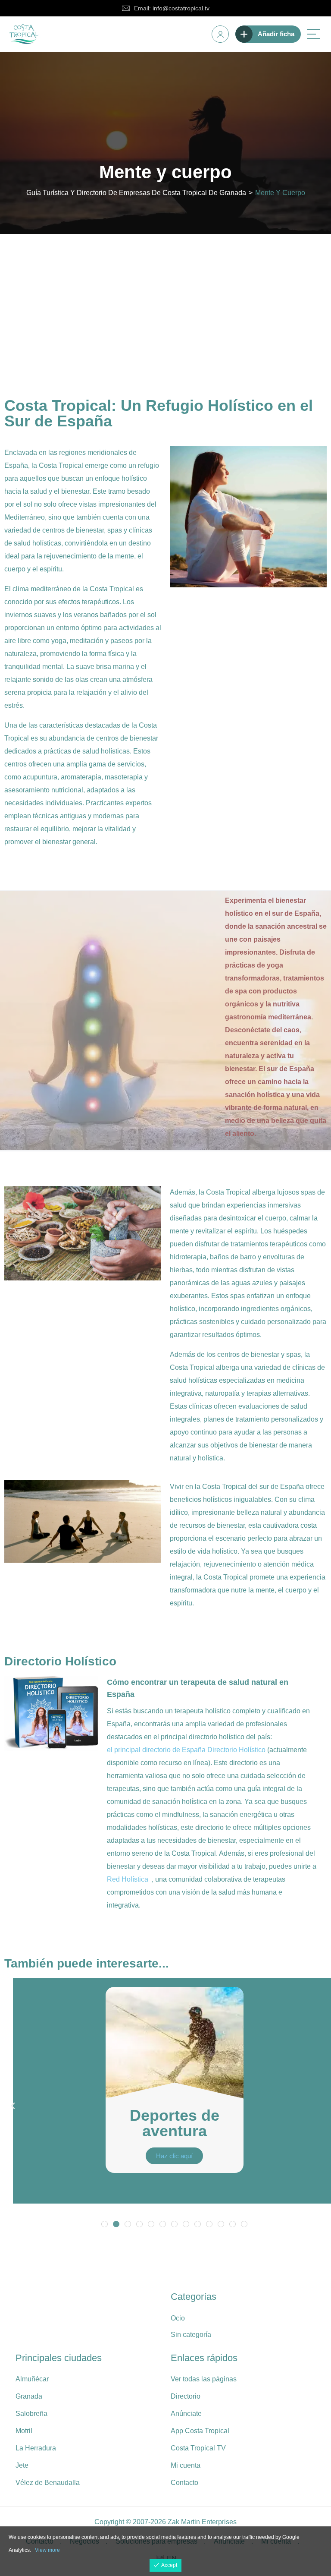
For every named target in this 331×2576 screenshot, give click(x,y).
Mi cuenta (186, 2465)
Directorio (186, 2396)
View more (47, 2550)
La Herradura (36, 2448)
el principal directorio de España (156, 1750)
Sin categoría (191, 2335)
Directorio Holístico (236, 1750)
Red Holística (128, 1879)
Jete (22, 2465)
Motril (24, 2431)
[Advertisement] (165, 299)
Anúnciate (186, 2414)
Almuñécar (32, 2379)
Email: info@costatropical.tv (172, 8)
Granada (29, 2396)
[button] (13, 2106)
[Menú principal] (314, 34)
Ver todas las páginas (204, 2379)
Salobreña (31, 2414)
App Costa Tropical (200, 2431)
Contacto (184, 2483)
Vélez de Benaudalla (48, 2483)
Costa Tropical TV (198, 2448)
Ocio (178, 2318)
